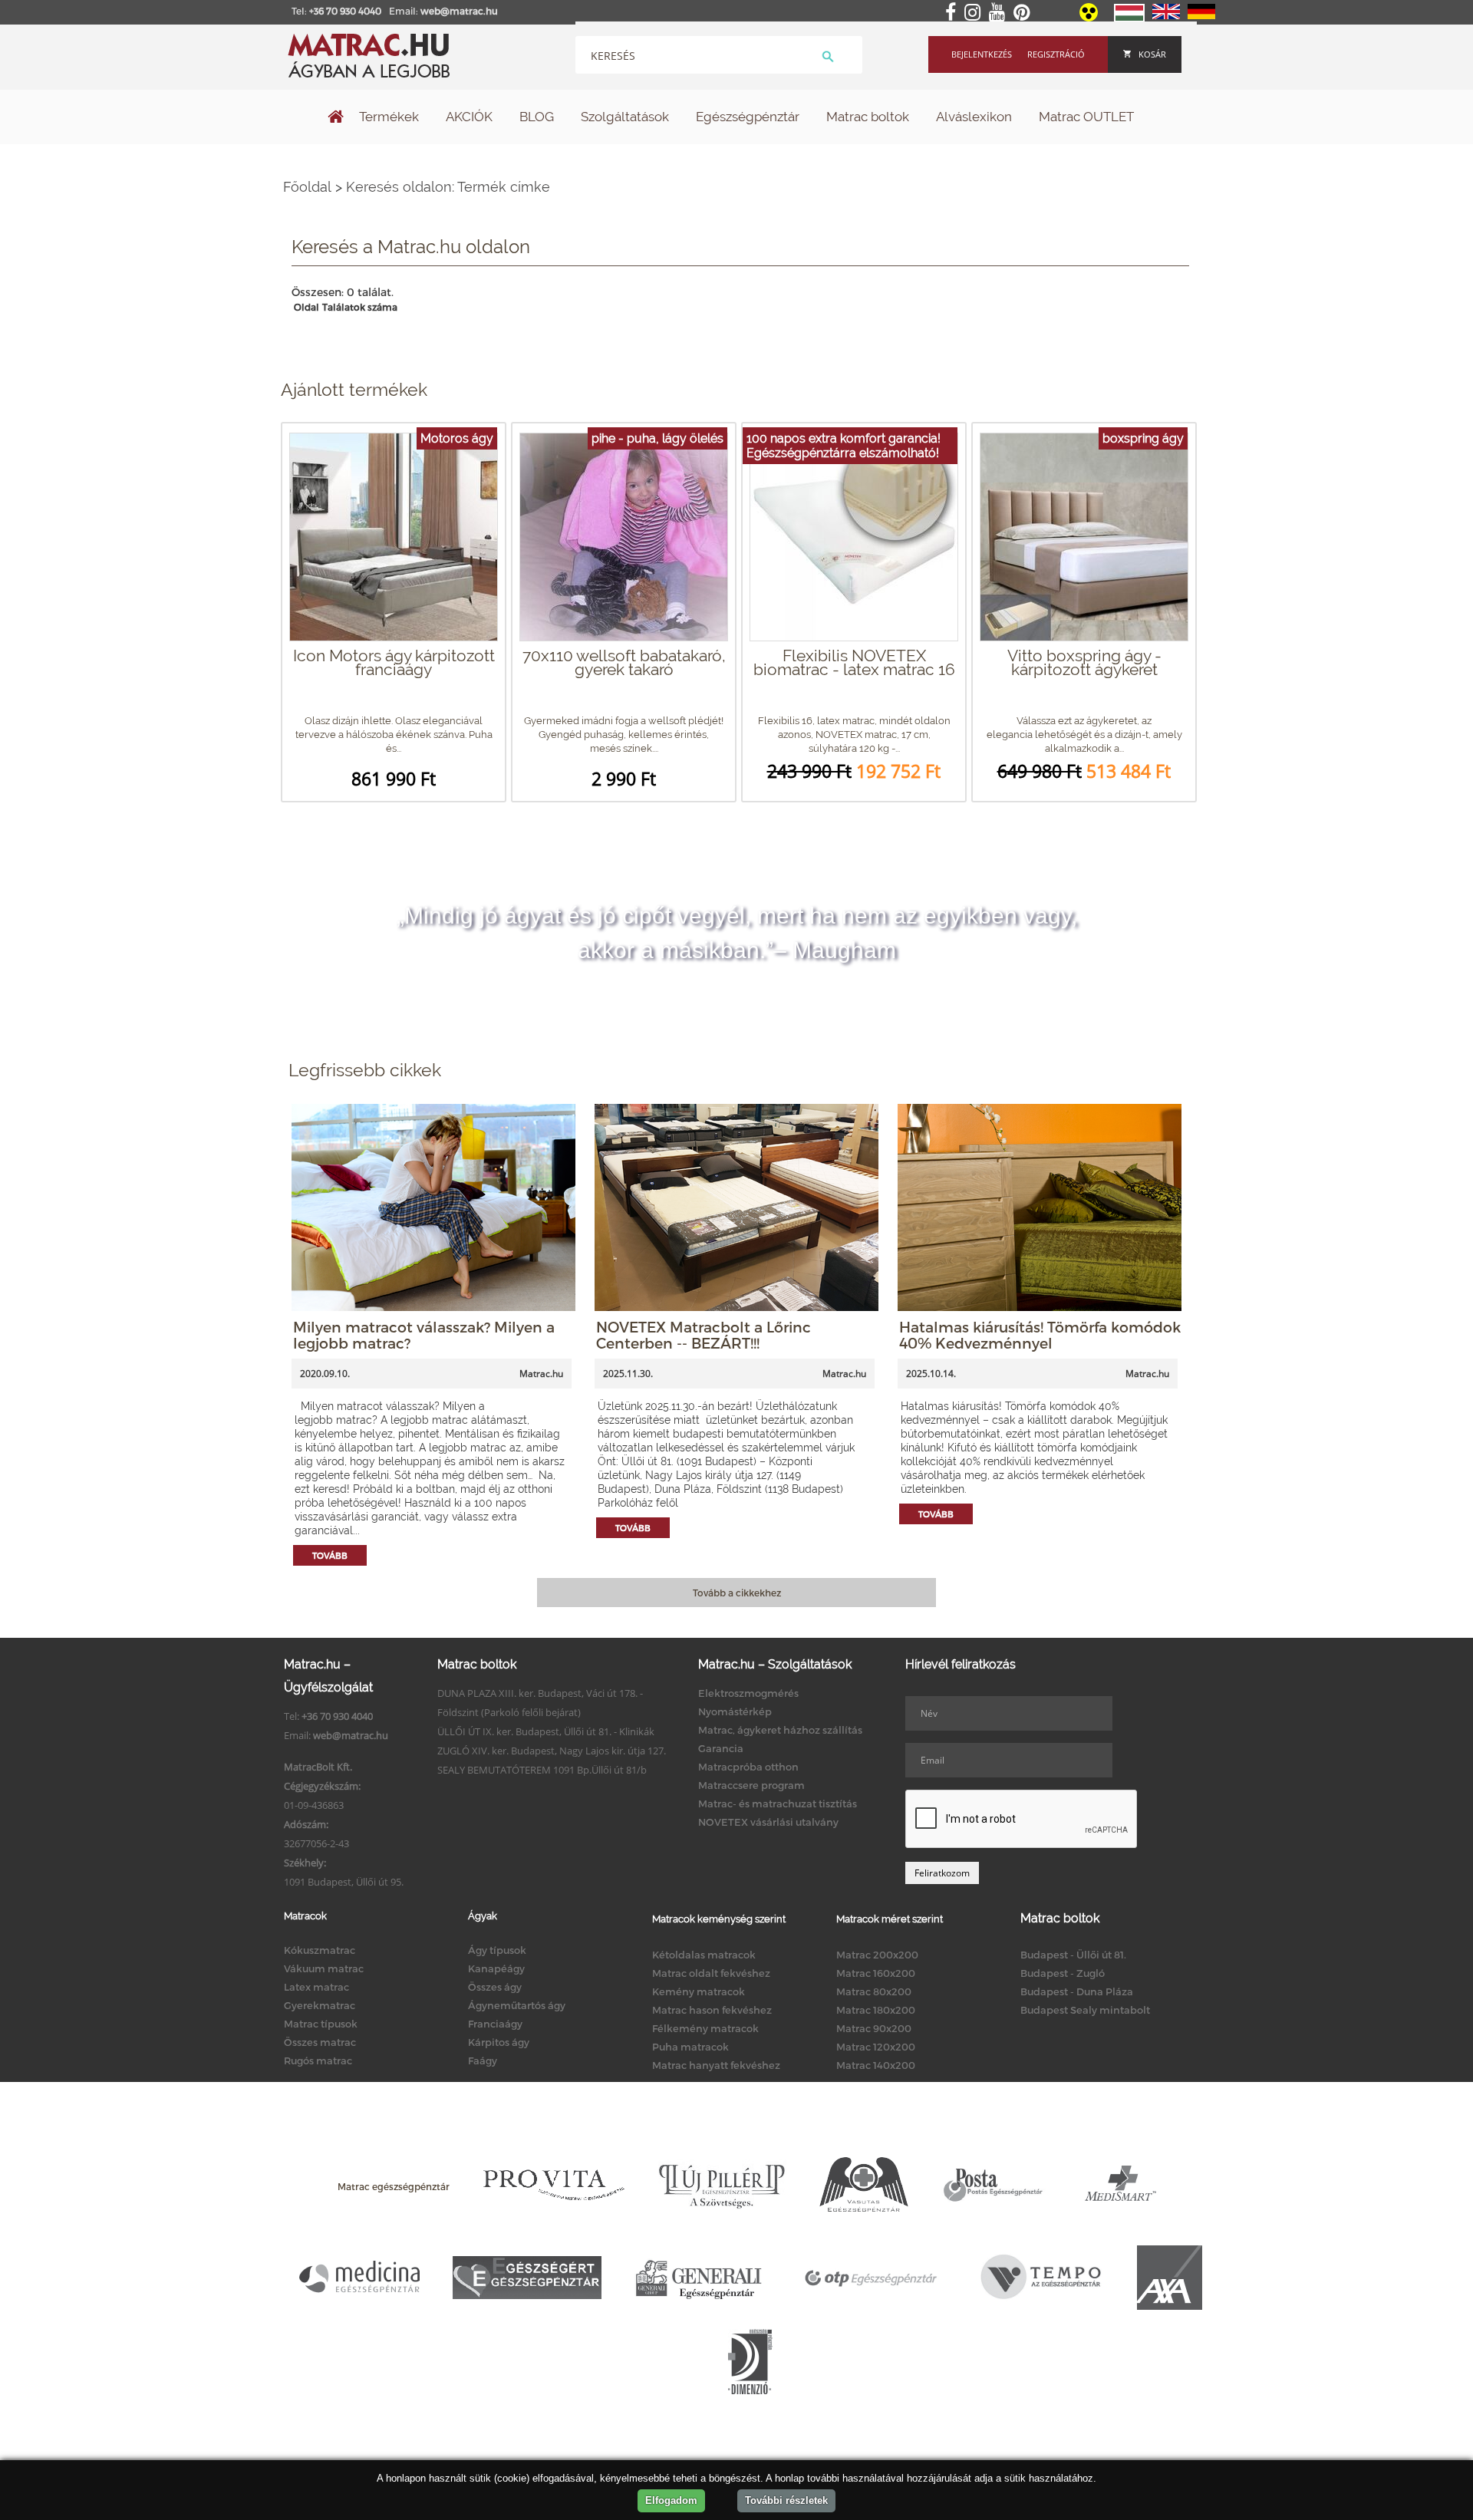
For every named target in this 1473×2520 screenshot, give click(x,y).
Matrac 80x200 (874, 1991)
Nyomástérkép (735, 1711)
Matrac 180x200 (876, 2010)
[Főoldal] (336, 118)
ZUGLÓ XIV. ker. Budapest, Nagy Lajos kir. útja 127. (552, 1751)
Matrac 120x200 (876, 2047)
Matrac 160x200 (876, 1973)
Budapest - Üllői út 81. (1073, 1955)
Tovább (330, 1555)
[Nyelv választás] (1129, 18)
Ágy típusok (497, 1950)
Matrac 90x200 (874, 2028)
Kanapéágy (496, 1968)
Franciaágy (495, 2024)
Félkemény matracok (705, 2028)
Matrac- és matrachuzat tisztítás (778, 1804)
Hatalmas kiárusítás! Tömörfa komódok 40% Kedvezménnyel (1040, 1335)
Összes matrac (320, 2042)
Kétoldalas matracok (704, 1955)
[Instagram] (975, 13)
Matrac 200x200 (877, 1955)
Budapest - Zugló (1063, 1973)
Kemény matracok (699, 1991)
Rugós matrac (318, 2060)
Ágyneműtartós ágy (517, 2005)
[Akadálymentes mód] (1090, 18)
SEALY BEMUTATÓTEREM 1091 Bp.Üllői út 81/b (542, 1770)
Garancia (721, 1748)
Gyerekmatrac (320, 2005)
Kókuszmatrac (320, 1950)
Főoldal (307, 187)
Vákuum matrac (324, 1968)
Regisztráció (1056, 54)
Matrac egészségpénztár (394, 2186)
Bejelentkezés (982, 54)
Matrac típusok (321, 2024)
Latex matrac (316, 1987)
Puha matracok (690, 2047)
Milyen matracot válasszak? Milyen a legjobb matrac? (424, 1335)
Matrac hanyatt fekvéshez (716, 2065)
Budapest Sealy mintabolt (1085, 2010)
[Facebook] (954, 13)
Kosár (1152, 54)
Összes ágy (495, 1987)
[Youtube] (1000, 13)
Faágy (483, 2060)
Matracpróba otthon (748, 1767)
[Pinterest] (1025, 13)
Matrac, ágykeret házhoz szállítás (780, 1730)
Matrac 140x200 (876, 2065)
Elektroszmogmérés (748, 1693)
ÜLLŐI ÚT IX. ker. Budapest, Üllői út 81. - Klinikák (546, 1731)
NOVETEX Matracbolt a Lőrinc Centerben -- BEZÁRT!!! (704, 1335)
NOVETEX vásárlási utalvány (768, 1822)
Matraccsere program (751, 1785)
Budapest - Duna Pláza (1077, 1991)
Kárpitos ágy (499, 2042)
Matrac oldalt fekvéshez (711, 1973)
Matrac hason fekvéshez (712, 2010)
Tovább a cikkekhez (737, 1593)
